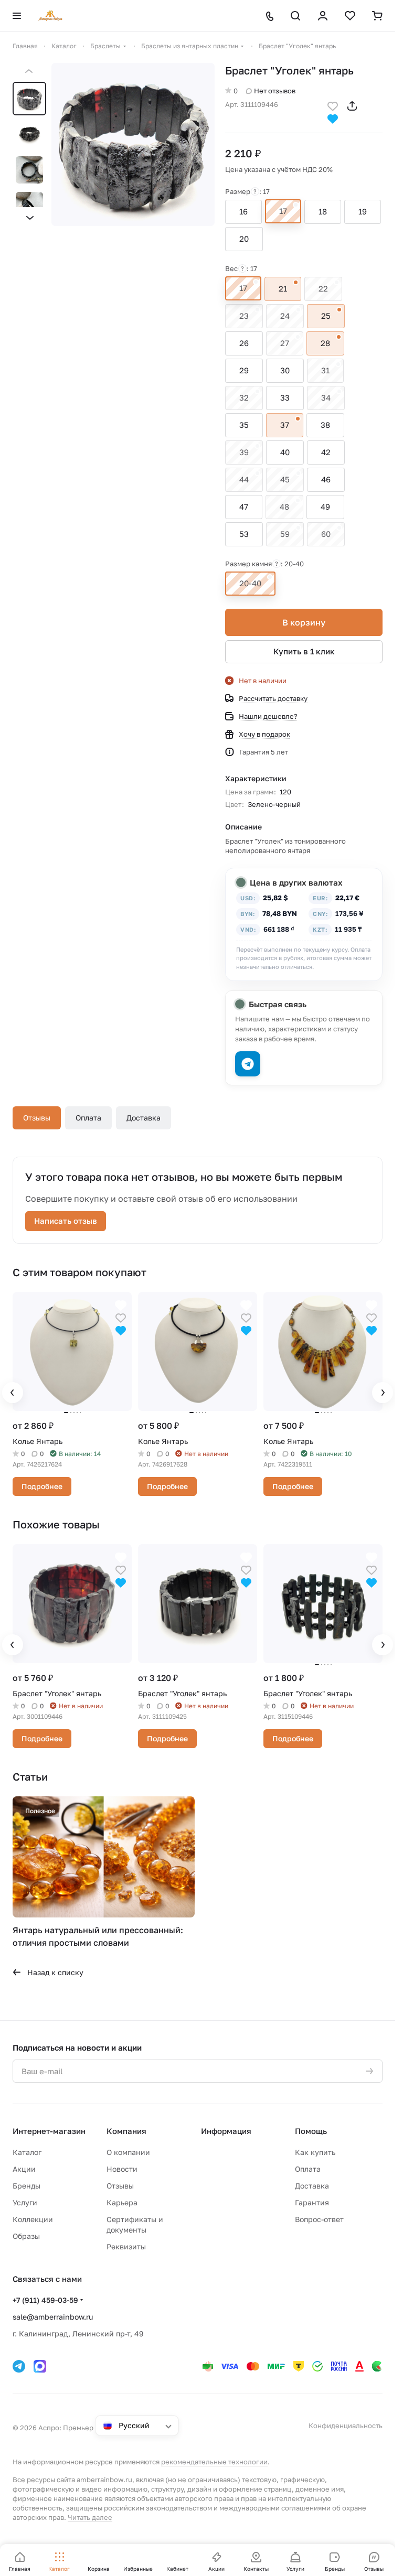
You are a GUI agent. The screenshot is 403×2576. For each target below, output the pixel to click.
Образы (26, 2236)
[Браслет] (133, 144)
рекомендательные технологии (214, 2462)
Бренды (26, 2186)
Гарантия (312, 2202)
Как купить (315, 2152)
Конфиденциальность (346, 2426)
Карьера (122, 2202)
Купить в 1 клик (304, 651)
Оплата (88, 1118)
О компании (128, 2152)
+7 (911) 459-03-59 (45, 2300)
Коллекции (33, 2219)
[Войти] (323, 16)
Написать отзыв (66, 1221)
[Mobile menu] (17, 16)
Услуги (25, 2202)
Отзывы (37, 1118)
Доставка (144, 1118)
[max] (40, 2366)
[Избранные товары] (350, 16)
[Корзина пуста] (377, 16)
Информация (226, 2131)
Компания (126, 2131)
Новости (122, 2169)
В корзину (304, 622)
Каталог (27, 2152)
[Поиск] (295, 16)
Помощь (311, 2131)
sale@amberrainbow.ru (53, 2317)
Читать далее (90, 2517)
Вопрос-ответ (319, 2219)
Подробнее (42, 1486)
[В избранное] (333, 105)
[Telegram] (19, 2366)
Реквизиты (126, 2246)
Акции (24, 2169)
